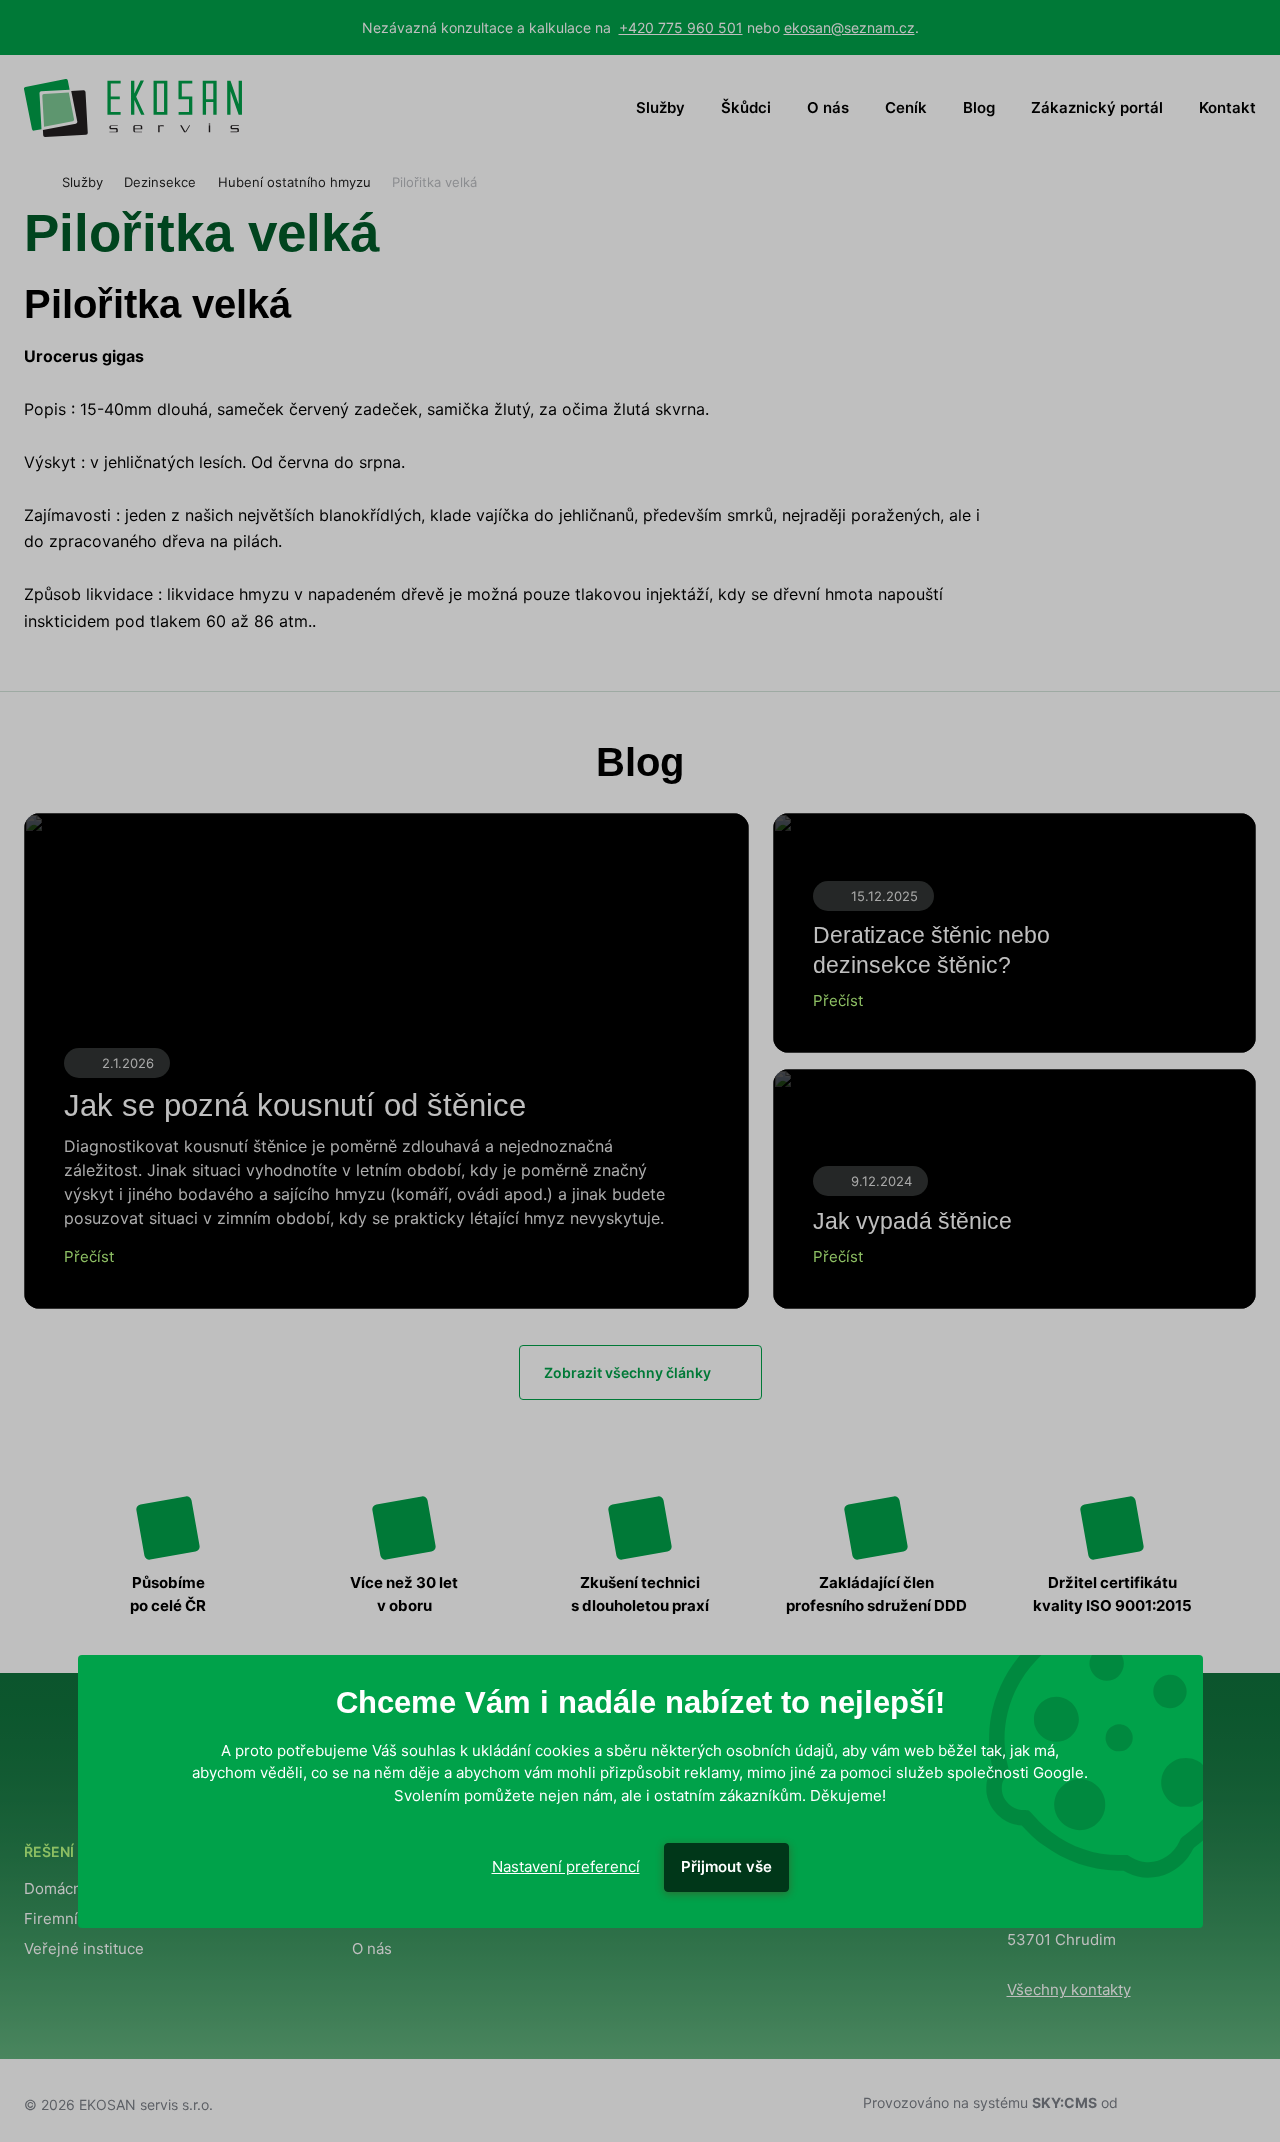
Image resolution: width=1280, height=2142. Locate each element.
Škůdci (746, 107)
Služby (660, 107)
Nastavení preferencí (566, 1866)
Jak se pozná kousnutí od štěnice (295, 1105)
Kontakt (1227, 107)
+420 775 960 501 (681, 27)
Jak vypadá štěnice (912, 1221)
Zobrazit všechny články (627, 1372)
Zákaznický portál (1097, 107)
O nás (828, 107)
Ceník (906, 107)
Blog (979, 107)
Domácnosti (66, 1888)
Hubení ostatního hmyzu (294, 182)
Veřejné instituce (84, 1948)
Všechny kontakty (1069, 1989)
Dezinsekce (160, 182)
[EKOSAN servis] (133, 108)
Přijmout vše (726, 1866)
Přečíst (89, 1256)
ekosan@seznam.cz (849, 27)
